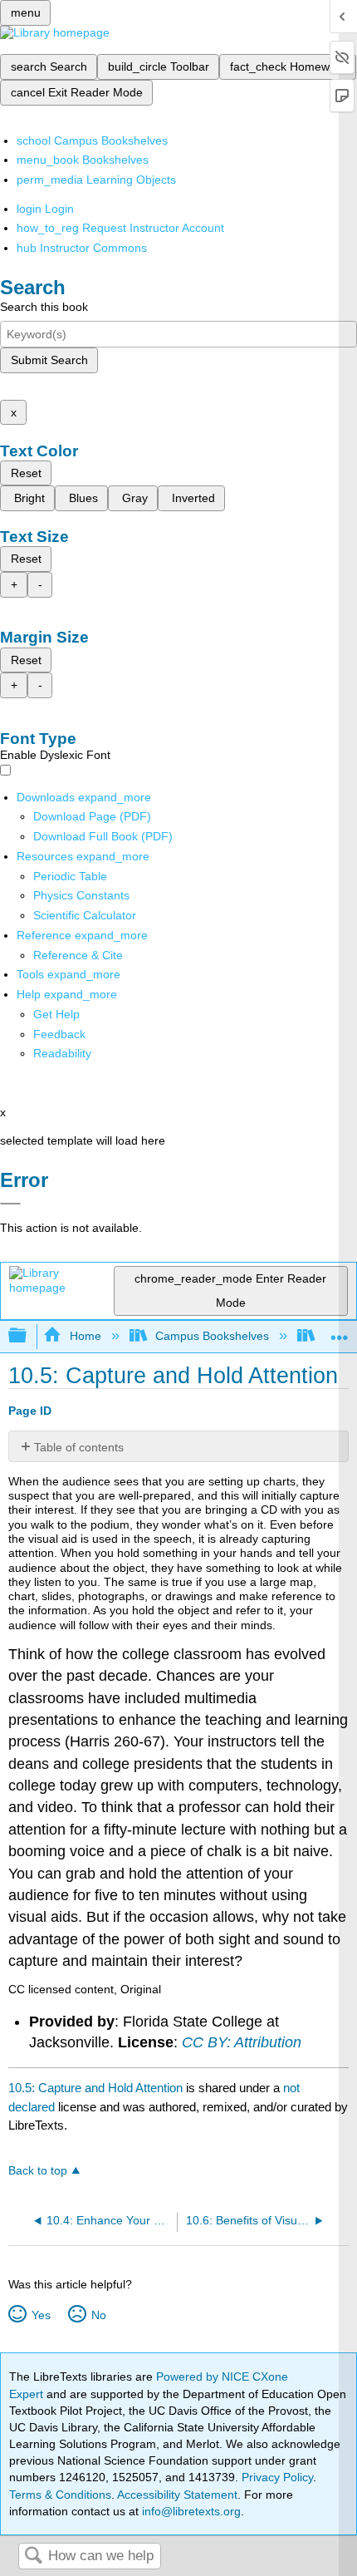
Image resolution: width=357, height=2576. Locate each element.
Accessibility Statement (177, 2495)
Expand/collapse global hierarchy (28, 1336)
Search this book (44, 307)
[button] (59, 1034)
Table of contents (79, 1447)
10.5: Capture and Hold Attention (95, 2088)
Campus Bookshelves (212, 1336)
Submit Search (49, 360)
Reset (26, 473)
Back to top (38, 2171)
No (98, 2315)
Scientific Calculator (85, 915)
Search (33, 2556)
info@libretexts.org (190, 2511)
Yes (41, 2315)
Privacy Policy (277, 2477)
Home (85, 1336)
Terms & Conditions (60, 2495)
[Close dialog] (10, 1204)
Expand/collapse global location (340, 1331)
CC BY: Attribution (242, 2042)
